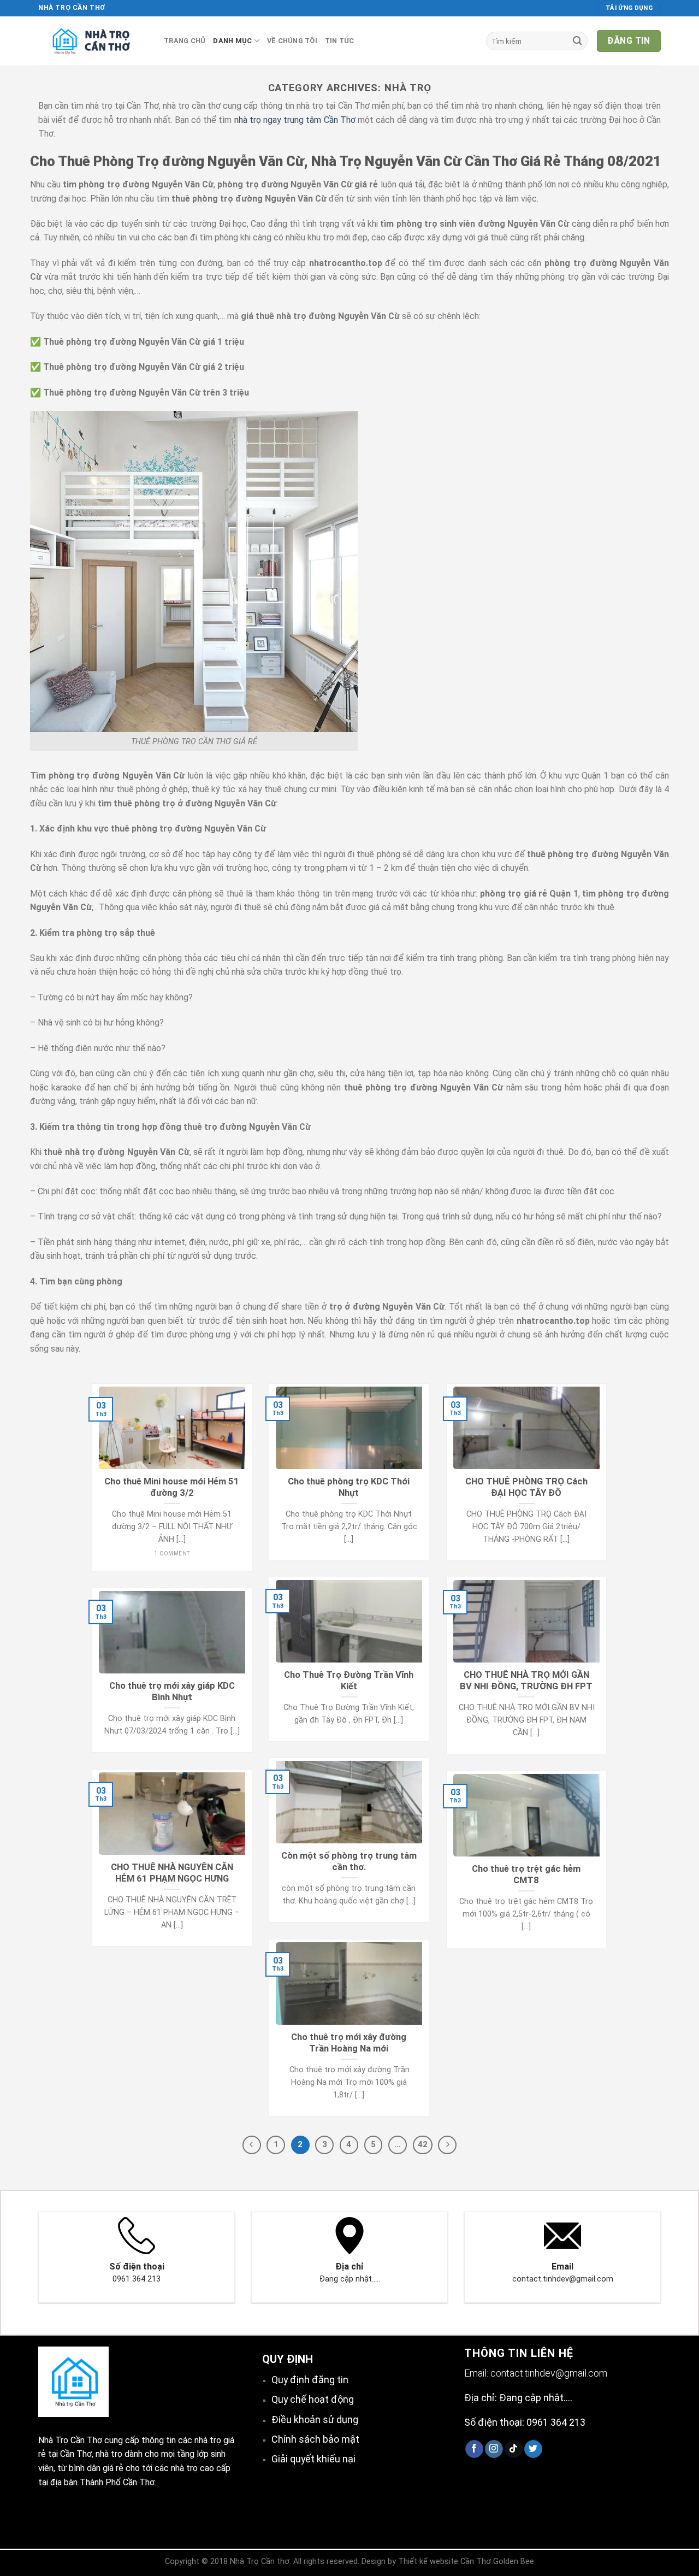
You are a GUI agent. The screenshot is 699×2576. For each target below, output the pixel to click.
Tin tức (340, 41)
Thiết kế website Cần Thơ (445, 2562)
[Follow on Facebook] (474, 2449)
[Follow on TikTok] (514, 2449)
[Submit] (577, 41)
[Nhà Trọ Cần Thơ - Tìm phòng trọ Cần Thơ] (93, 41)
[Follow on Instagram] (494, 2449)
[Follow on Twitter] (533, 2449)
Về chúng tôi (292, 41)
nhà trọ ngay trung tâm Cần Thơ (295, 120)
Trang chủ (185, 41)
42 (423, 2144)
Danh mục (232, 41)
